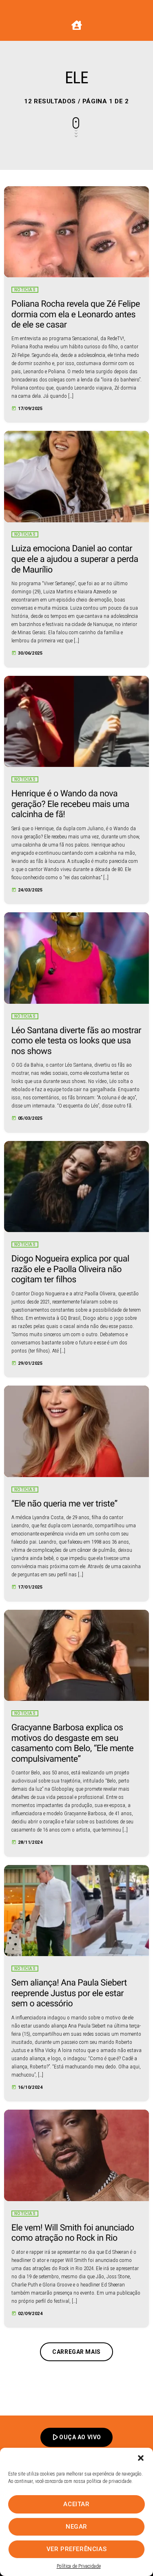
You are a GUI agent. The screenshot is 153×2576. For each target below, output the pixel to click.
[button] (141, 2458)
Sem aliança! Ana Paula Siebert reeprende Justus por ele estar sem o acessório (69, 1993)
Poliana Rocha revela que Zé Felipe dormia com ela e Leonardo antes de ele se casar (76, 314)
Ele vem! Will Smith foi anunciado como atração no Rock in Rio (73, 2233)
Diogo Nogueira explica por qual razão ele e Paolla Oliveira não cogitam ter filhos (70, 1269)
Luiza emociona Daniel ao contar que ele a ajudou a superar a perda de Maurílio (75, 559)
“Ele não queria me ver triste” (64, 1504)
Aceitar (76, 2504)
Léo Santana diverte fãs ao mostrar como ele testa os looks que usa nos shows (76, 1041)
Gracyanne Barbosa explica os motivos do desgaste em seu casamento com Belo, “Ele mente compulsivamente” (72, 1743)
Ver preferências (77, 2549)
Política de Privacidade (79, 2566)
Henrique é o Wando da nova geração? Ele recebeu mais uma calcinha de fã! (70, 804)
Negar (76, 2527)
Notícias (25, 290)
